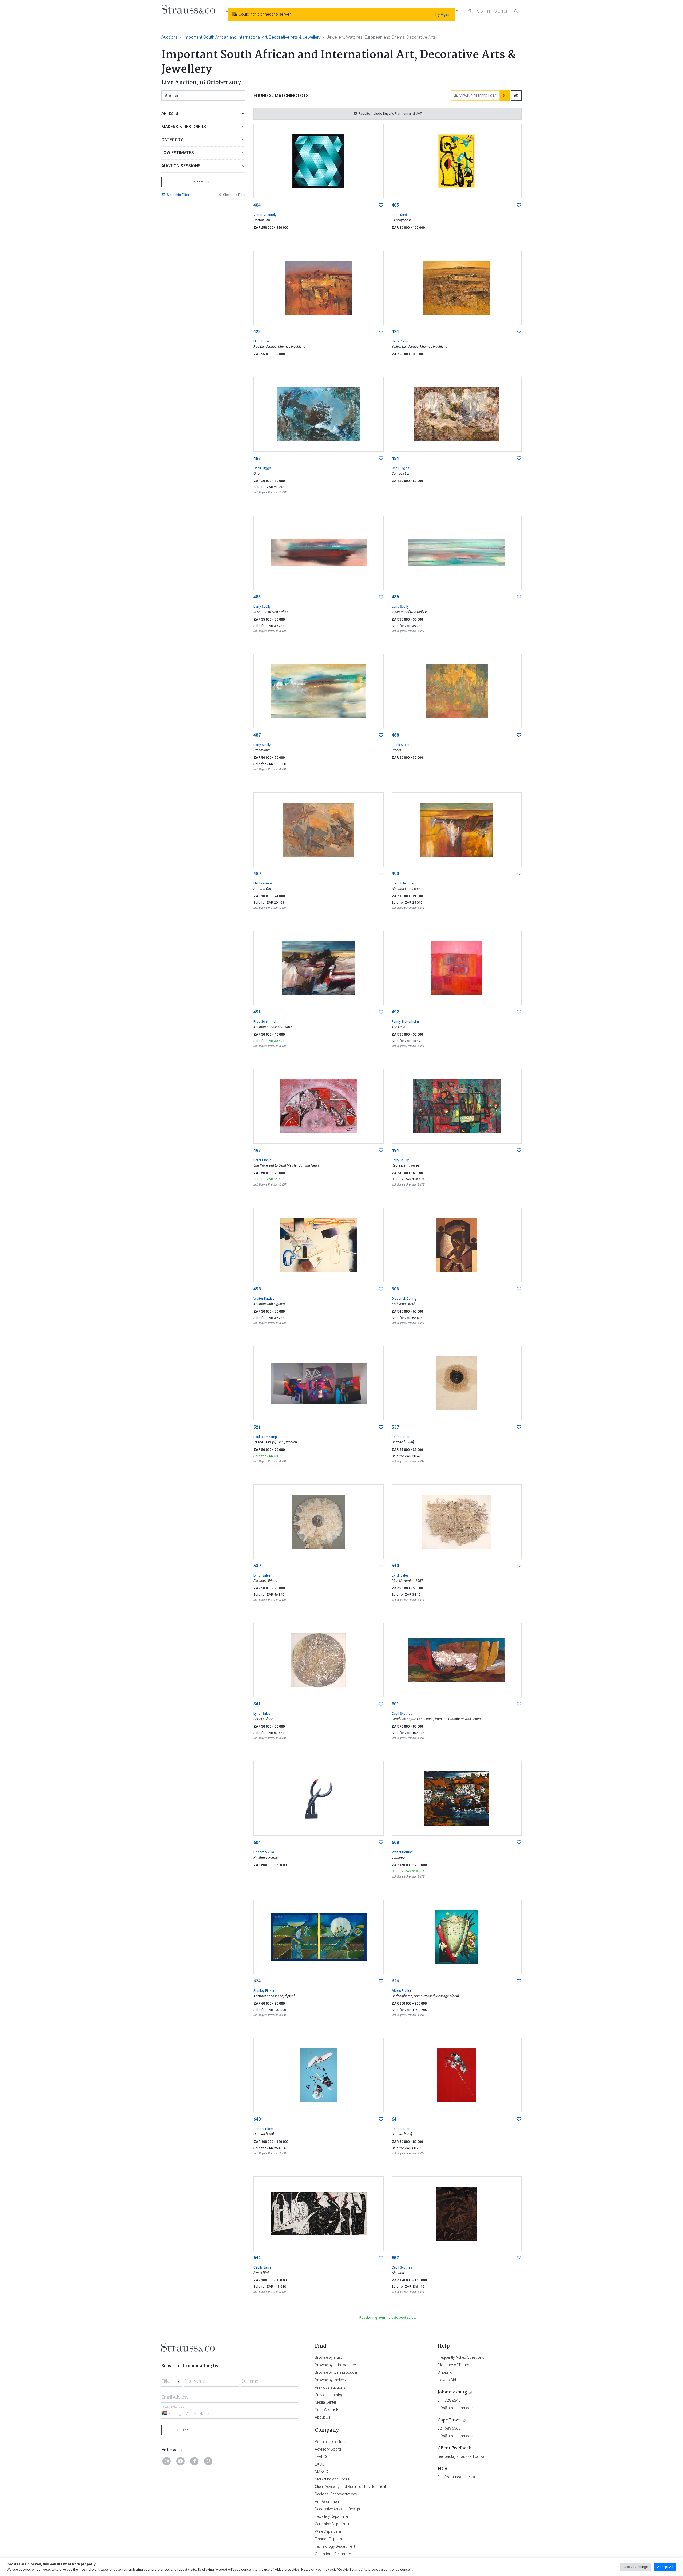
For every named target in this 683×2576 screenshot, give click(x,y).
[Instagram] (167, 2461)
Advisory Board (328, 2449)
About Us (323, 2417)
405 (395, 205)
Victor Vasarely (265, 215)
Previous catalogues (332, 2395)
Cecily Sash (262, 2267)
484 (395, 458)
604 (257, 1842)
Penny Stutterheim (405, 1022)
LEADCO (322, 2457)
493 (257, 1150)
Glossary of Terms (453, 2365)
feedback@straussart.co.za (461, 2456)
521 (257, 1427)
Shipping (445, 2372)
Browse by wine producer (336, 2372)
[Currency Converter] (470, 11)
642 (257, 2258)
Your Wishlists (327, 2410)
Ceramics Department (333, 2524)
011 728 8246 (449, 2400)
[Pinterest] (208, 2461)
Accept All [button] (665, 2567)
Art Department (327, 2502)
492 (395, 1012)
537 (395, 1427)
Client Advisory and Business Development (350, 2487)
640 (257, 2119)
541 (257, 1704)
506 (395, 1289)
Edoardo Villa (264, 1852)
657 (395, 2258)
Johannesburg (452, 2392)
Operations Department (334, 2554)
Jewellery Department (333, 2516)
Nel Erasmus (263, 883)
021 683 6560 (449, 2428)
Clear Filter (234, 195)
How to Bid (447, 2380)
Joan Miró (399, 215)
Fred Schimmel (403, 883)
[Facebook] (194, 2461)
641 (395, 2119)
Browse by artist (328, 2357)
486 (395, 597)
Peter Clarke (262, 1160)
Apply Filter (204, 182)
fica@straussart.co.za (456, 2477)
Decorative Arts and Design (337, 2509)
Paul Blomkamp (265, 1437)
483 (257, 458)
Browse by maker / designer (338, 2380)
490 (395, 874)
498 (257, 1289)
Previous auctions (330, 2387)
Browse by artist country (335, 2365)
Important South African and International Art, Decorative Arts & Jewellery (252, 37)
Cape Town (449, 2420)
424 (395, 332)
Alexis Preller (401, 1991)
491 (257, 1012)
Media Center (326, 2402)
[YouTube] (181, 2461)
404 (257, 205)
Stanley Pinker (264, 1991)
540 (395, 1566)
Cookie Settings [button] (636, 2567)
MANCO (321, 2472)
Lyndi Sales (262, 1575)
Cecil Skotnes (402, 1714)
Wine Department (329, 2531)
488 (395, 735)
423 (257, 332)
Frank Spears (402, 745)
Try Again (443, 14)
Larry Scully (262, 607)
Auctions (170, 37)
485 (257, 597)
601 (395, 1704)
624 (257, 1981)
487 (257, 735)
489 (257, 874)
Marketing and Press (332, 2479)
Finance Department (332, 2539)
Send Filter (178, 195)
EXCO (320, 2464)
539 (257, 1566)
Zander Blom (402, 1437)
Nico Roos (262, 341)
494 (395, 1150)
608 (395, 1842)
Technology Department (335, 2546)
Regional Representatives (336, 2494)
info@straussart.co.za (456, 2408)
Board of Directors (330, 2442)
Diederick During (404, 1299)
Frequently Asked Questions (461, 2357)
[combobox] (172, 2380)
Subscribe (184, 2430)
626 (395, 1981)
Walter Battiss (264, 1299)
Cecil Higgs (262, 468)
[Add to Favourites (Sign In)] (381, 205)
